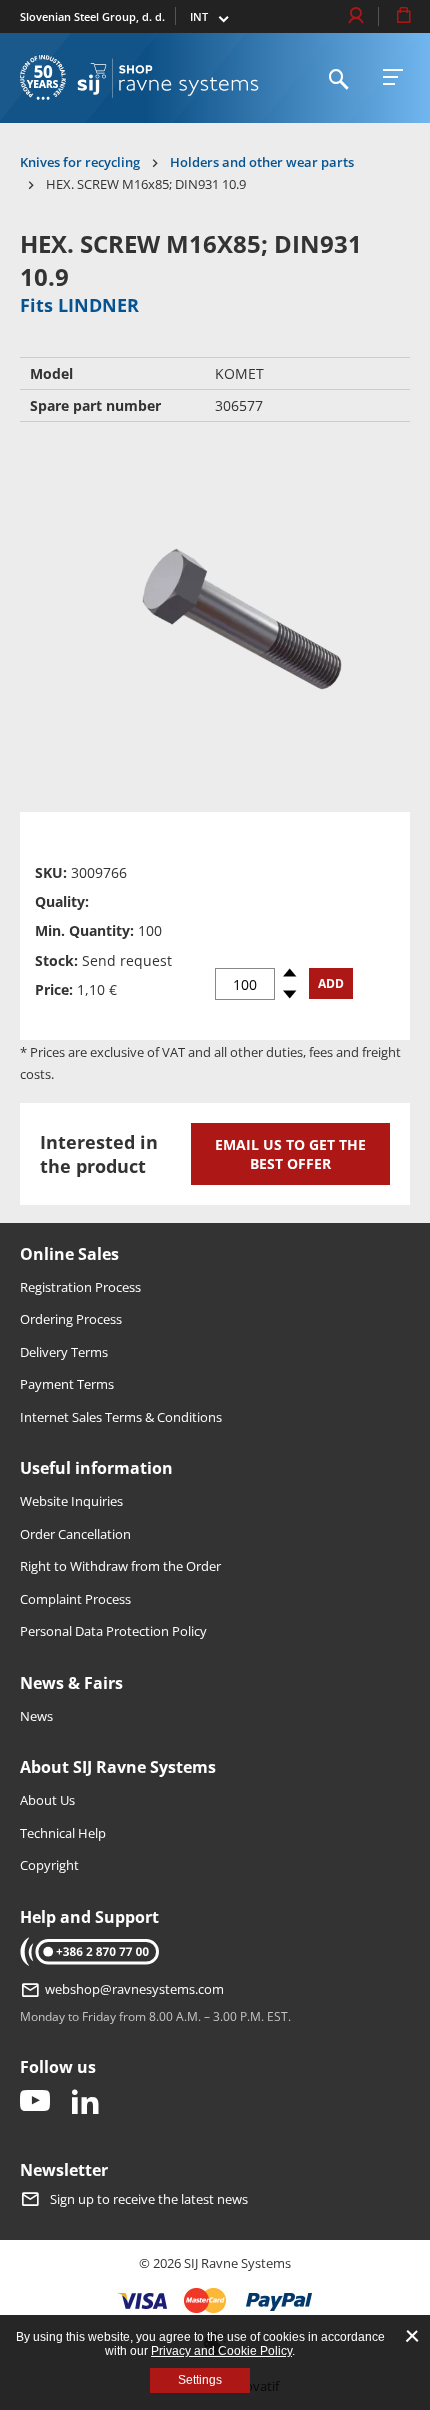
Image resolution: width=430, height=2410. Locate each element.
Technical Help (63, 1833)
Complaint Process (75, 1599)
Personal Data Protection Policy (113, 1631)
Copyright (49, 1865)
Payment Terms (67, 1384)
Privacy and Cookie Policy (221, 2351)
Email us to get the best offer (290, 1154)
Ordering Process (71, 1319)
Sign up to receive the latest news (149, 2199)
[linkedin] (85, 2102)
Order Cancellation (75, 1534)
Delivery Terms (64, 1352)
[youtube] (35, 2102)
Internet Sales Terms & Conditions (121, 1417)
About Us (47, 1800)
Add (331, 983)
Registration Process (80, 1287)
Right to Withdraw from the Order (120, 1566)
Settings (200, 2380)
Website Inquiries (71, 1501)
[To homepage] (168, 78)
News (36, 1716)
